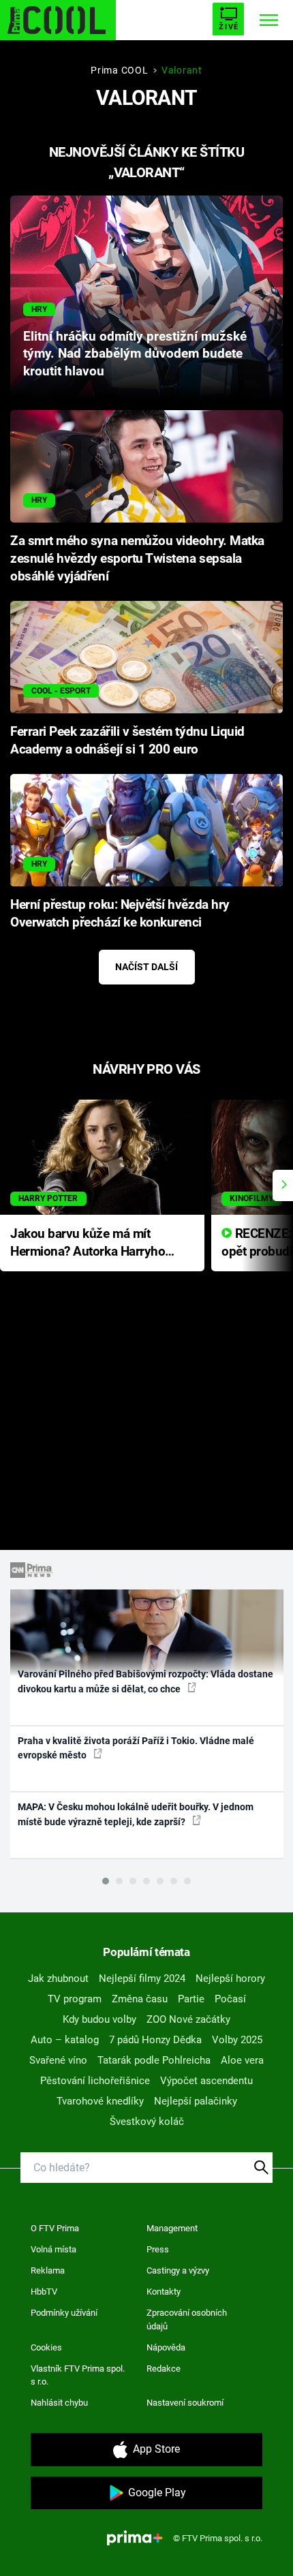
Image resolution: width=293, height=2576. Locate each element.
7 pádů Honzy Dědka (155, 2040)
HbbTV (44, 2292)
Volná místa (53, 2249)
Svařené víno (58, 2060)
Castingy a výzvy (178, 2270)
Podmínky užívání (64, 2313)
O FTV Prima (55, 2228)
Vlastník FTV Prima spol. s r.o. (78, 2375)
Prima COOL (119, 70)
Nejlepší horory (230, 1978)
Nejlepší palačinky (196, 2101)
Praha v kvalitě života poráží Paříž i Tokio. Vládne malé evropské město (136, 1748)
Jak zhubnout (58, 1978)
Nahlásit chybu (59, 2403)
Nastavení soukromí (185, 2403)
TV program (75, 1999)
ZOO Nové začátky (188, 2019)
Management (172, 2228)
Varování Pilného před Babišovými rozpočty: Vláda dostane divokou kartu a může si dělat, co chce (145, 1681)
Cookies (46, 2347)
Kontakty (164, 2292)
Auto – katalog (65, 2040)
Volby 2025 (237, 2040)
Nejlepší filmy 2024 (142, 1978)
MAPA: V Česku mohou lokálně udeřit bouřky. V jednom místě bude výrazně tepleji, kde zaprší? (136, 1814)
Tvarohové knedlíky (100, 2101)
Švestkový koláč (147, 2122)
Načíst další (146, 967)
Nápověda (166, 2347)
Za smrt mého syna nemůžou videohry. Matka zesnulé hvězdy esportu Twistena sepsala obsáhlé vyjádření (137, 559)
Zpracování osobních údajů (187, 2319)
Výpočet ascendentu (206, 2081)
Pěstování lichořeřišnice (95, 2081)
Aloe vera (242, 2060)
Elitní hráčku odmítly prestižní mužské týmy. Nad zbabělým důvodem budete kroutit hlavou (135, 354)
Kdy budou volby (99, 2019)
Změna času (140, 1999)
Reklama (48, 2270)
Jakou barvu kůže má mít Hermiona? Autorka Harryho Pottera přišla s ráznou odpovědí (88, 1244)
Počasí (230, 1999)
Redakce (164, 2369)
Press (158, 2249)
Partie (191, 1999)
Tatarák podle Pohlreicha (154, 2060)
